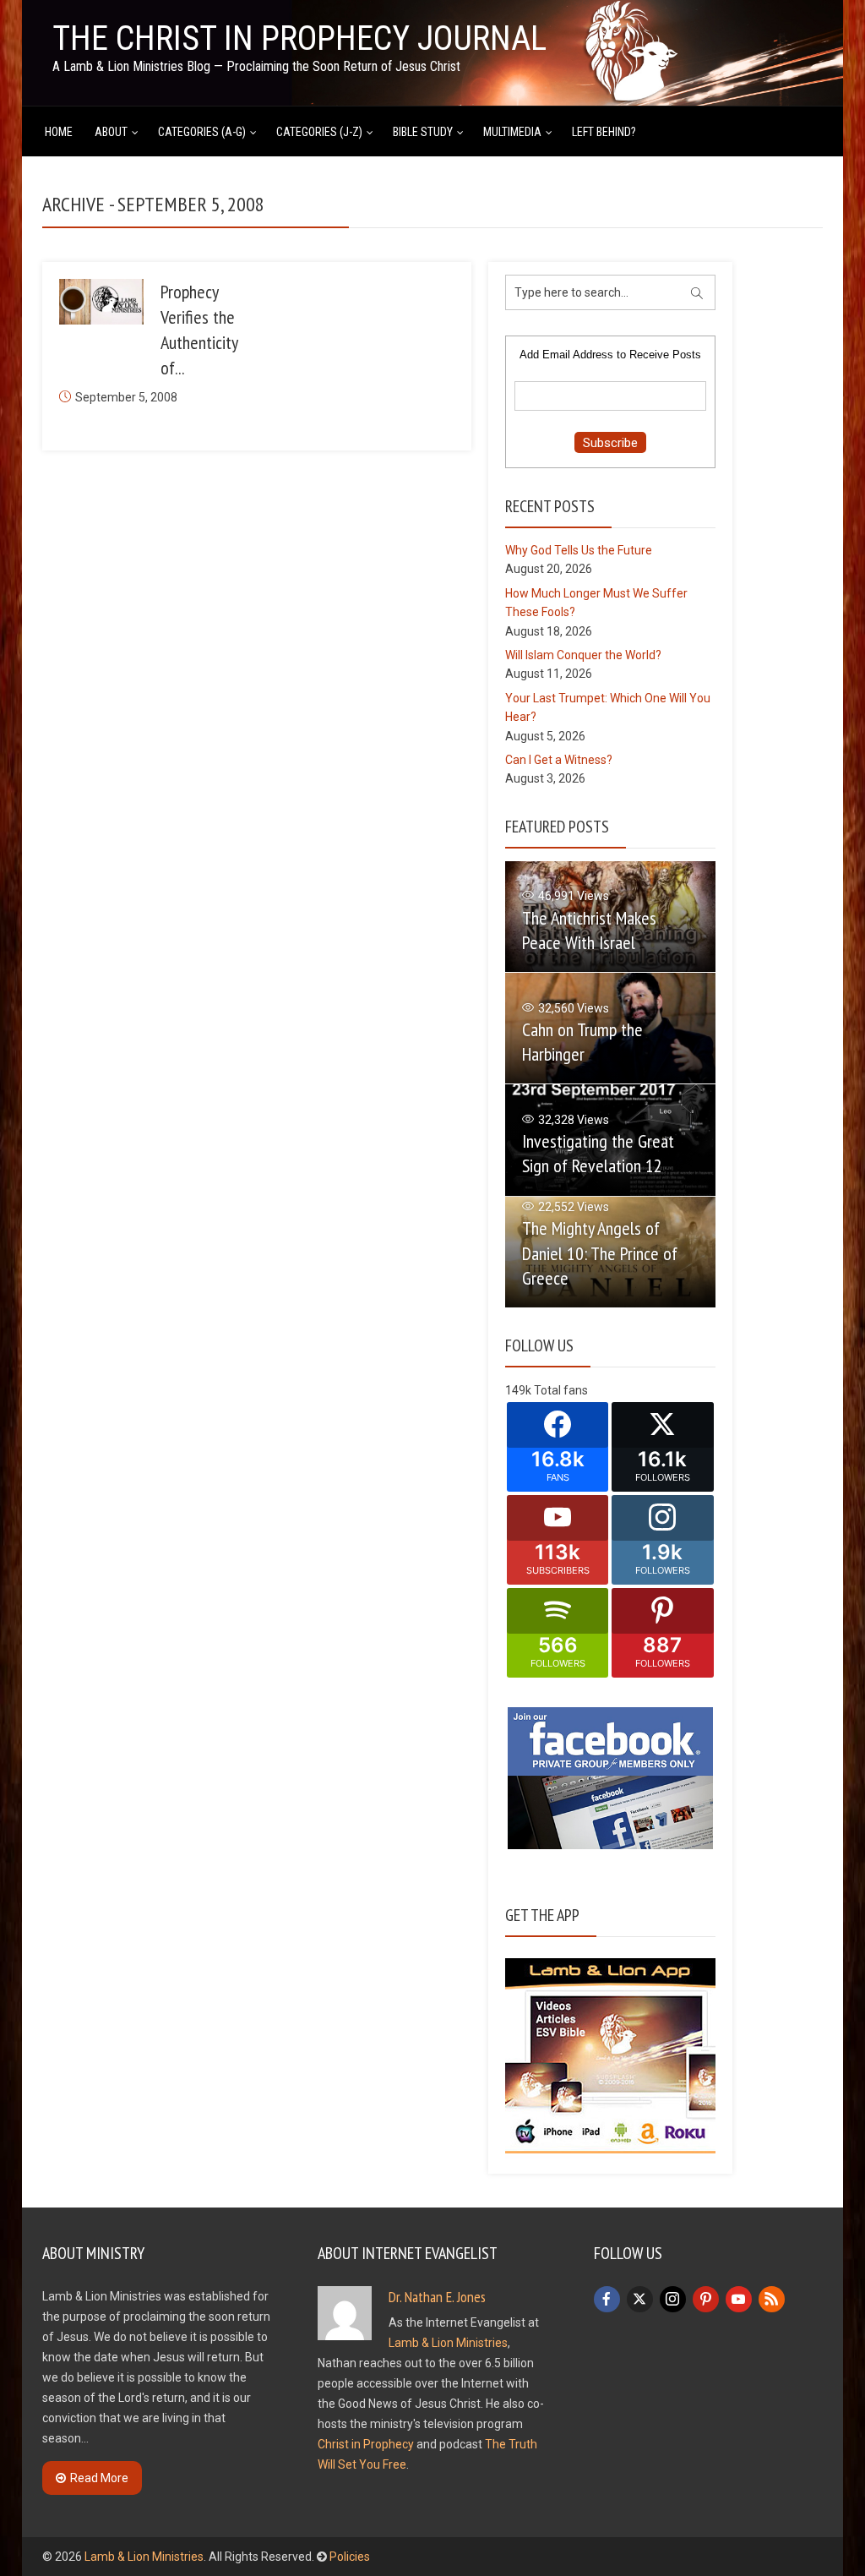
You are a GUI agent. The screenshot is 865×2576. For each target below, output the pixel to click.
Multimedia (512, 132)
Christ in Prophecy (366, 2444)
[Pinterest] (706, 2299)
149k (518, 1390)
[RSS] (772, 2299)
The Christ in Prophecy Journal (299, 38)
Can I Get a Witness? (559, 760)
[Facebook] (607, 2299)
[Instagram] (673, 2299)
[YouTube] (739, 2299)
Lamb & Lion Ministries (448, 2343)
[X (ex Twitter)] (640, 2299)
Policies (350, 2557)
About (111, 132)
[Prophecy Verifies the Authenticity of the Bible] (101, 302)
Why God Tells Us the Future (579, 550)
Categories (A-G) (202, 132)
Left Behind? (604, 132)
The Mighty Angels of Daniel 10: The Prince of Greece (600, 1253)
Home (59, 132)
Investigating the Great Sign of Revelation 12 (598, 1153)
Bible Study (423, 132)
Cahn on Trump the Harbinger (582, 1042)
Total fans (561, 1390)
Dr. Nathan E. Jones (437, 2297)
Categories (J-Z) (319, 132)
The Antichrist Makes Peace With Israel (589, 930)
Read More (99, 2478)
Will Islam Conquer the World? (583, 655)
